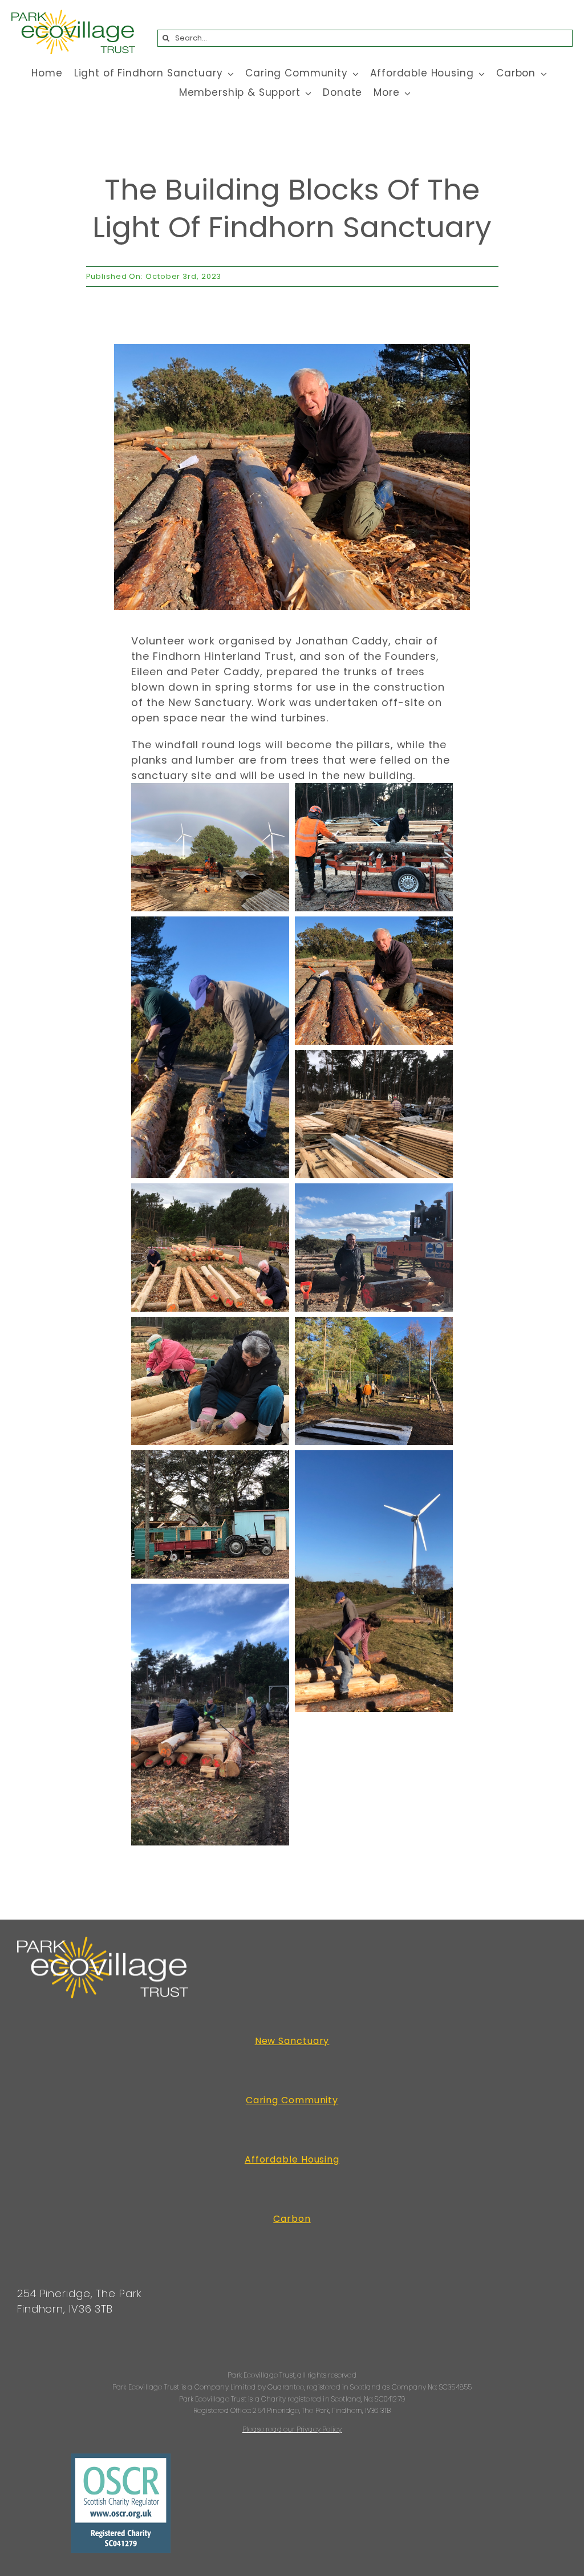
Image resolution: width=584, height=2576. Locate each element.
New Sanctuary (292, 2041)
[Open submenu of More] (405, 93)
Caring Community (292, 2100)
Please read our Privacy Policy (292, 2429)
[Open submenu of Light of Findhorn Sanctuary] (229, 74)
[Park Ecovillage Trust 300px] (73, 15)
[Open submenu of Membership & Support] (306, 93)
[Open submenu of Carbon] (541, 74)
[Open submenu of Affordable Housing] (480, 74)
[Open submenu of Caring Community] (354, 74)
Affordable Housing (292, 2159)
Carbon (292, 2219)
